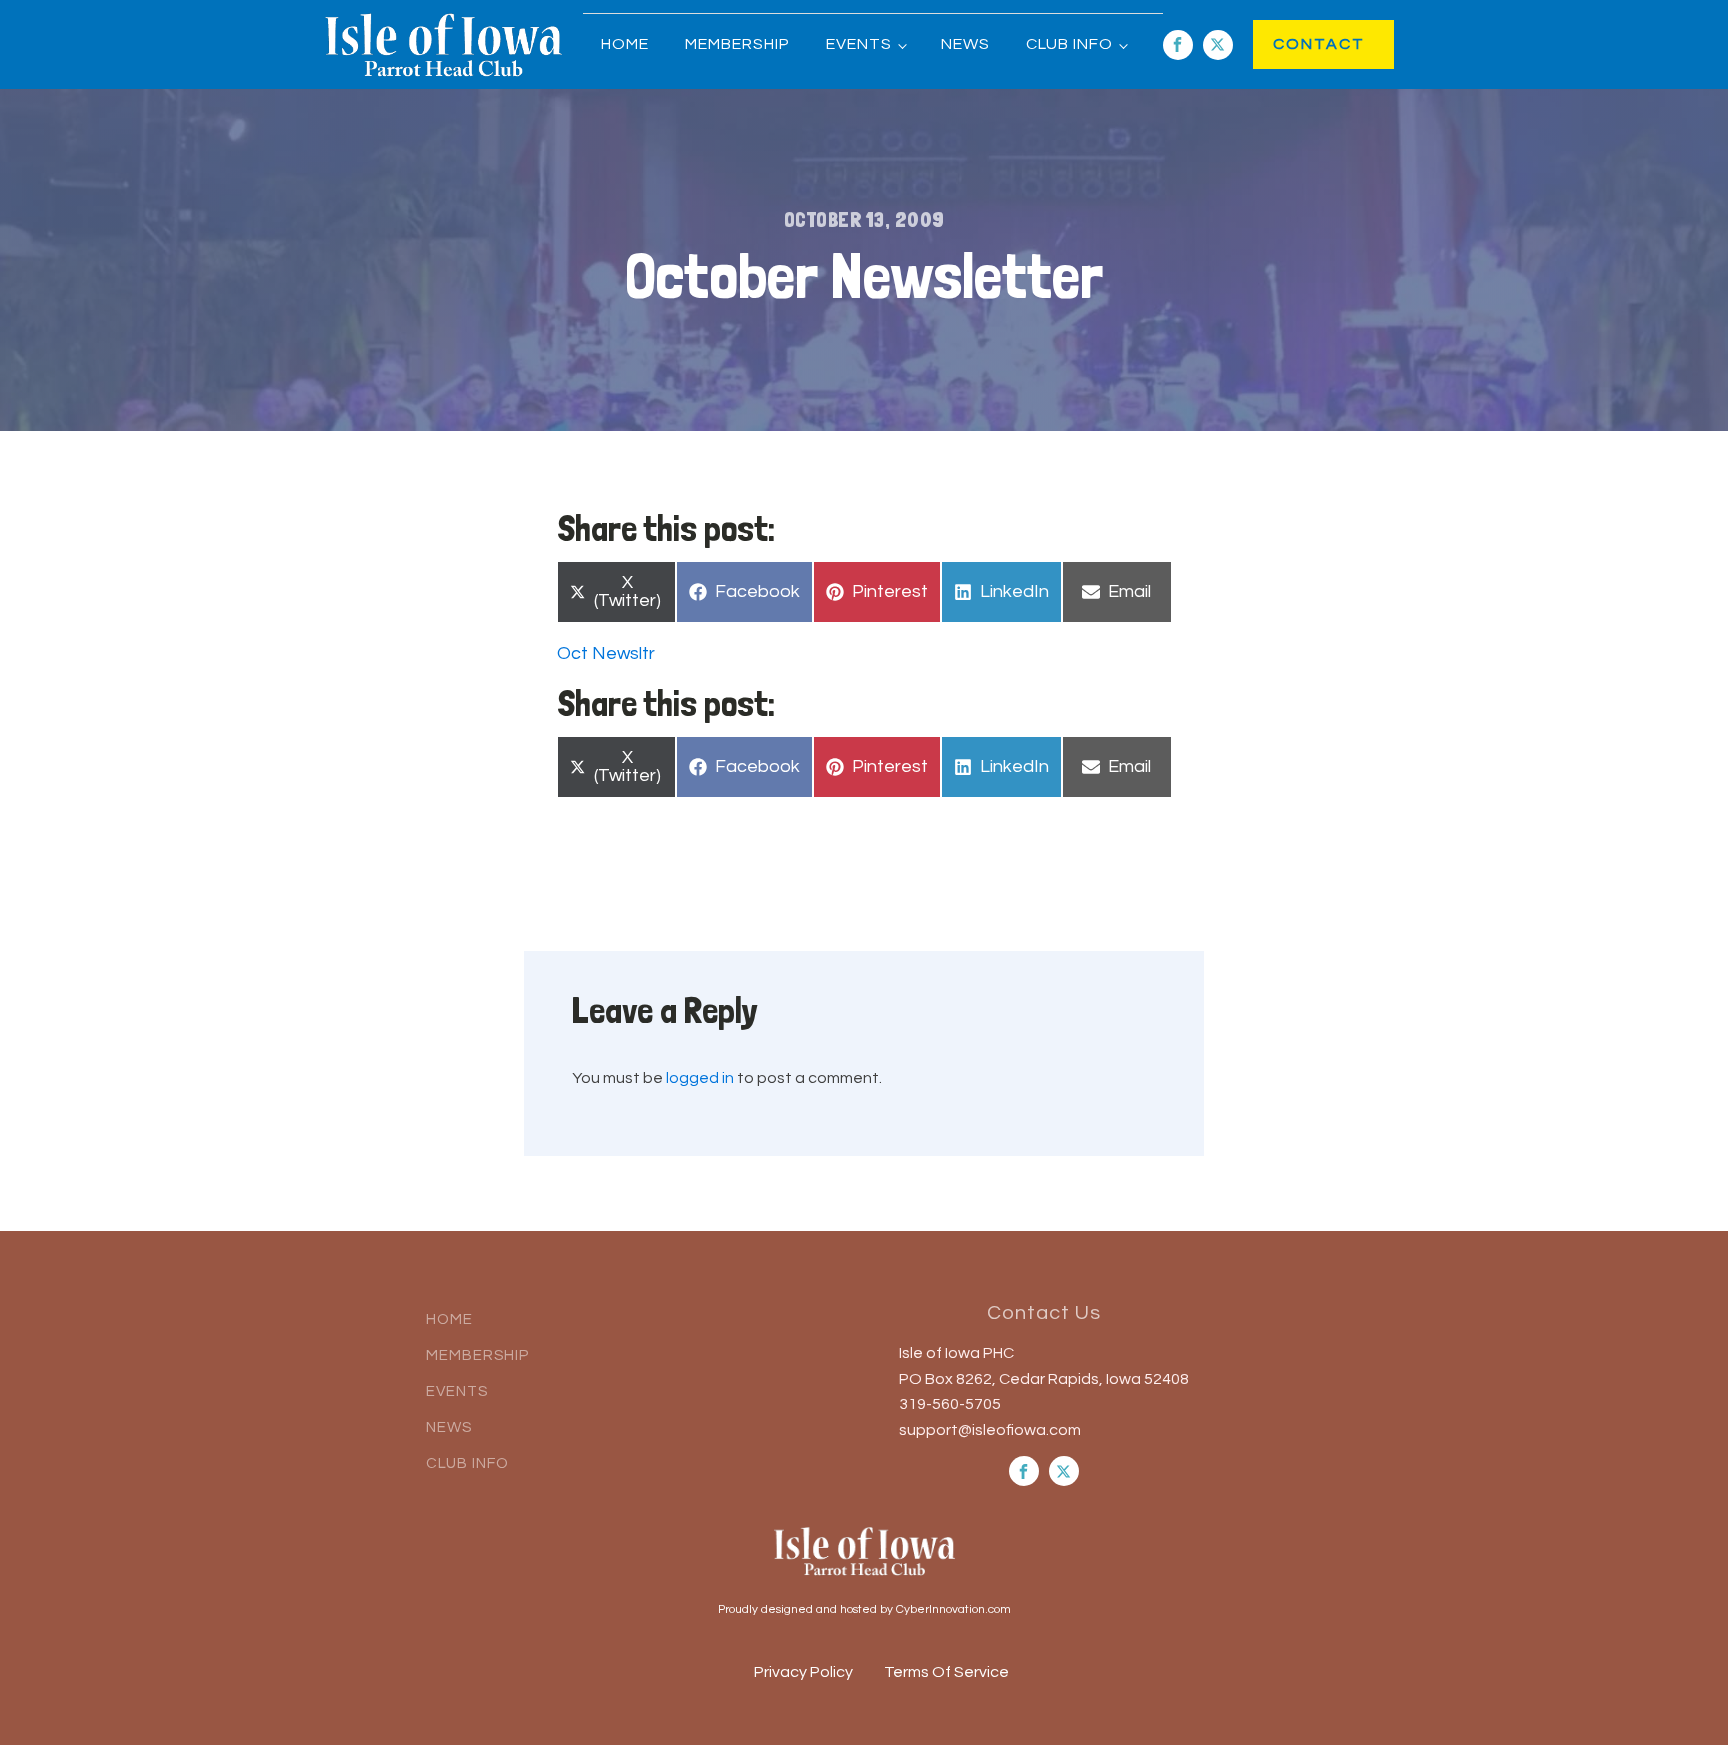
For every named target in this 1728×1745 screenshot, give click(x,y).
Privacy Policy (803, 1672)
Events (859, 44)
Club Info (1069, 44)
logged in (700, 1078)
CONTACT (1298, 44)
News (965, 44)
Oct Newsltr (606, 653)
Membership (737, 44)
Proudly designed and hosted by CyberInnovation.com (864, 1609)
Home (625, 44)
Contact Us (1044, 1313)
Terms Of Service (946, 1672)
